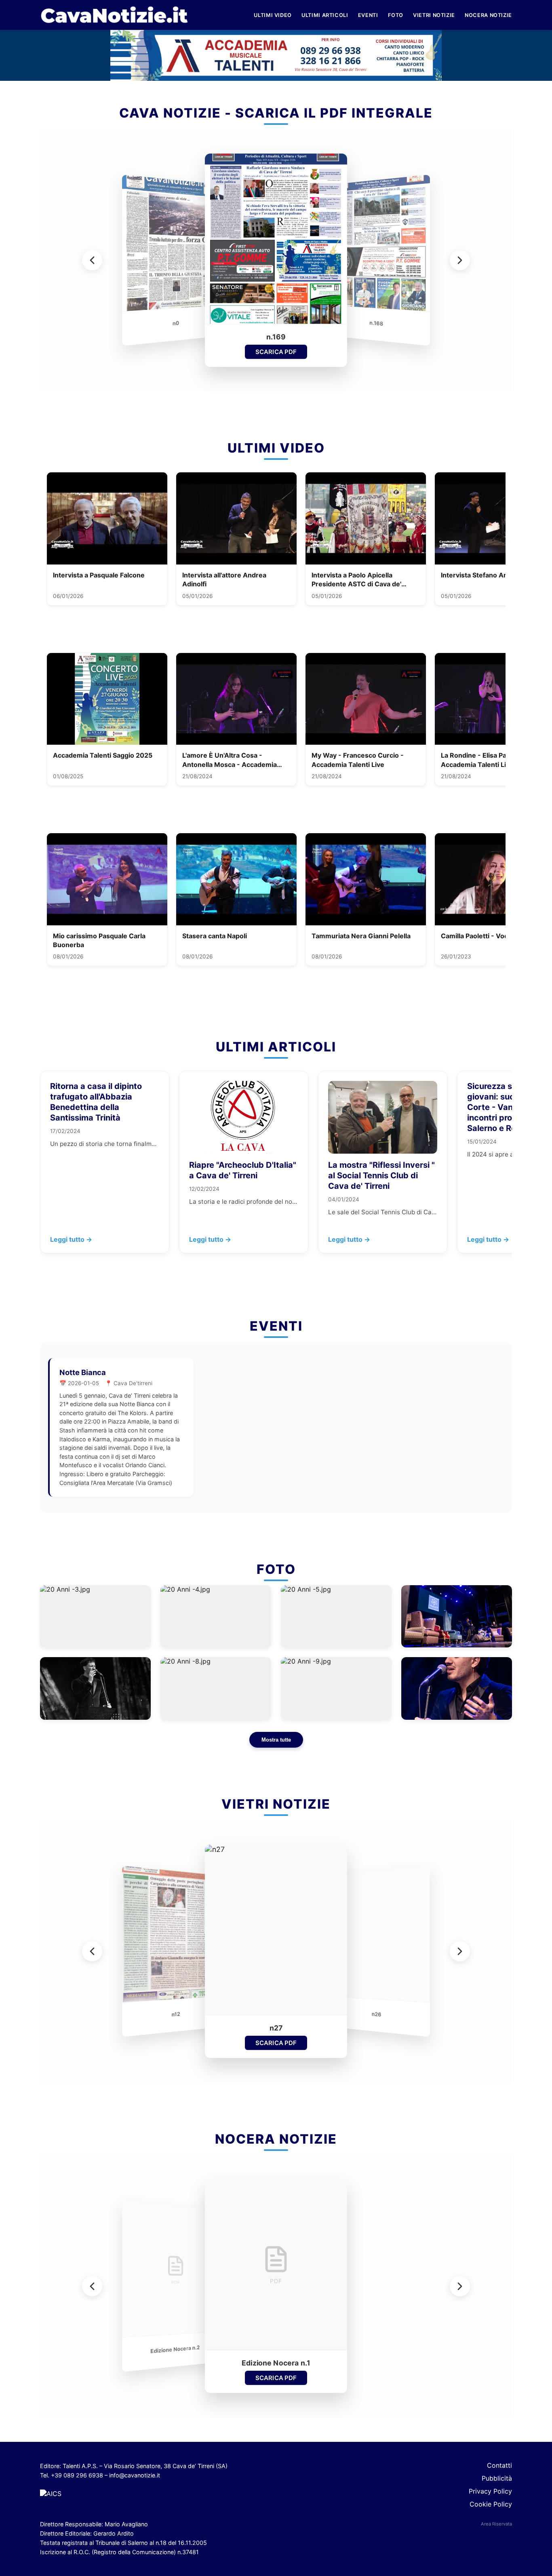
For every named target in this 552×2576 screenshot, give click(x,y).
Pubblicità (497, 2478)
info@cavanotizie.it (135, 2475)
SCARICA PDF (276, 352)
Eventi (368, 15)
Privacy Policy (490, 2491)
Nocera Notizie (488, 15)
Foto (396, 15)
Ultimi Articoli (325, 15)
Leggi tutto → (71, 1239)
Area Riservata (496, 2524)
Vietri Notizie (434, 15)
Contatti (499, 2465)
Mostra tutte (276, 1740)
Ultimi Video (273, 15)
